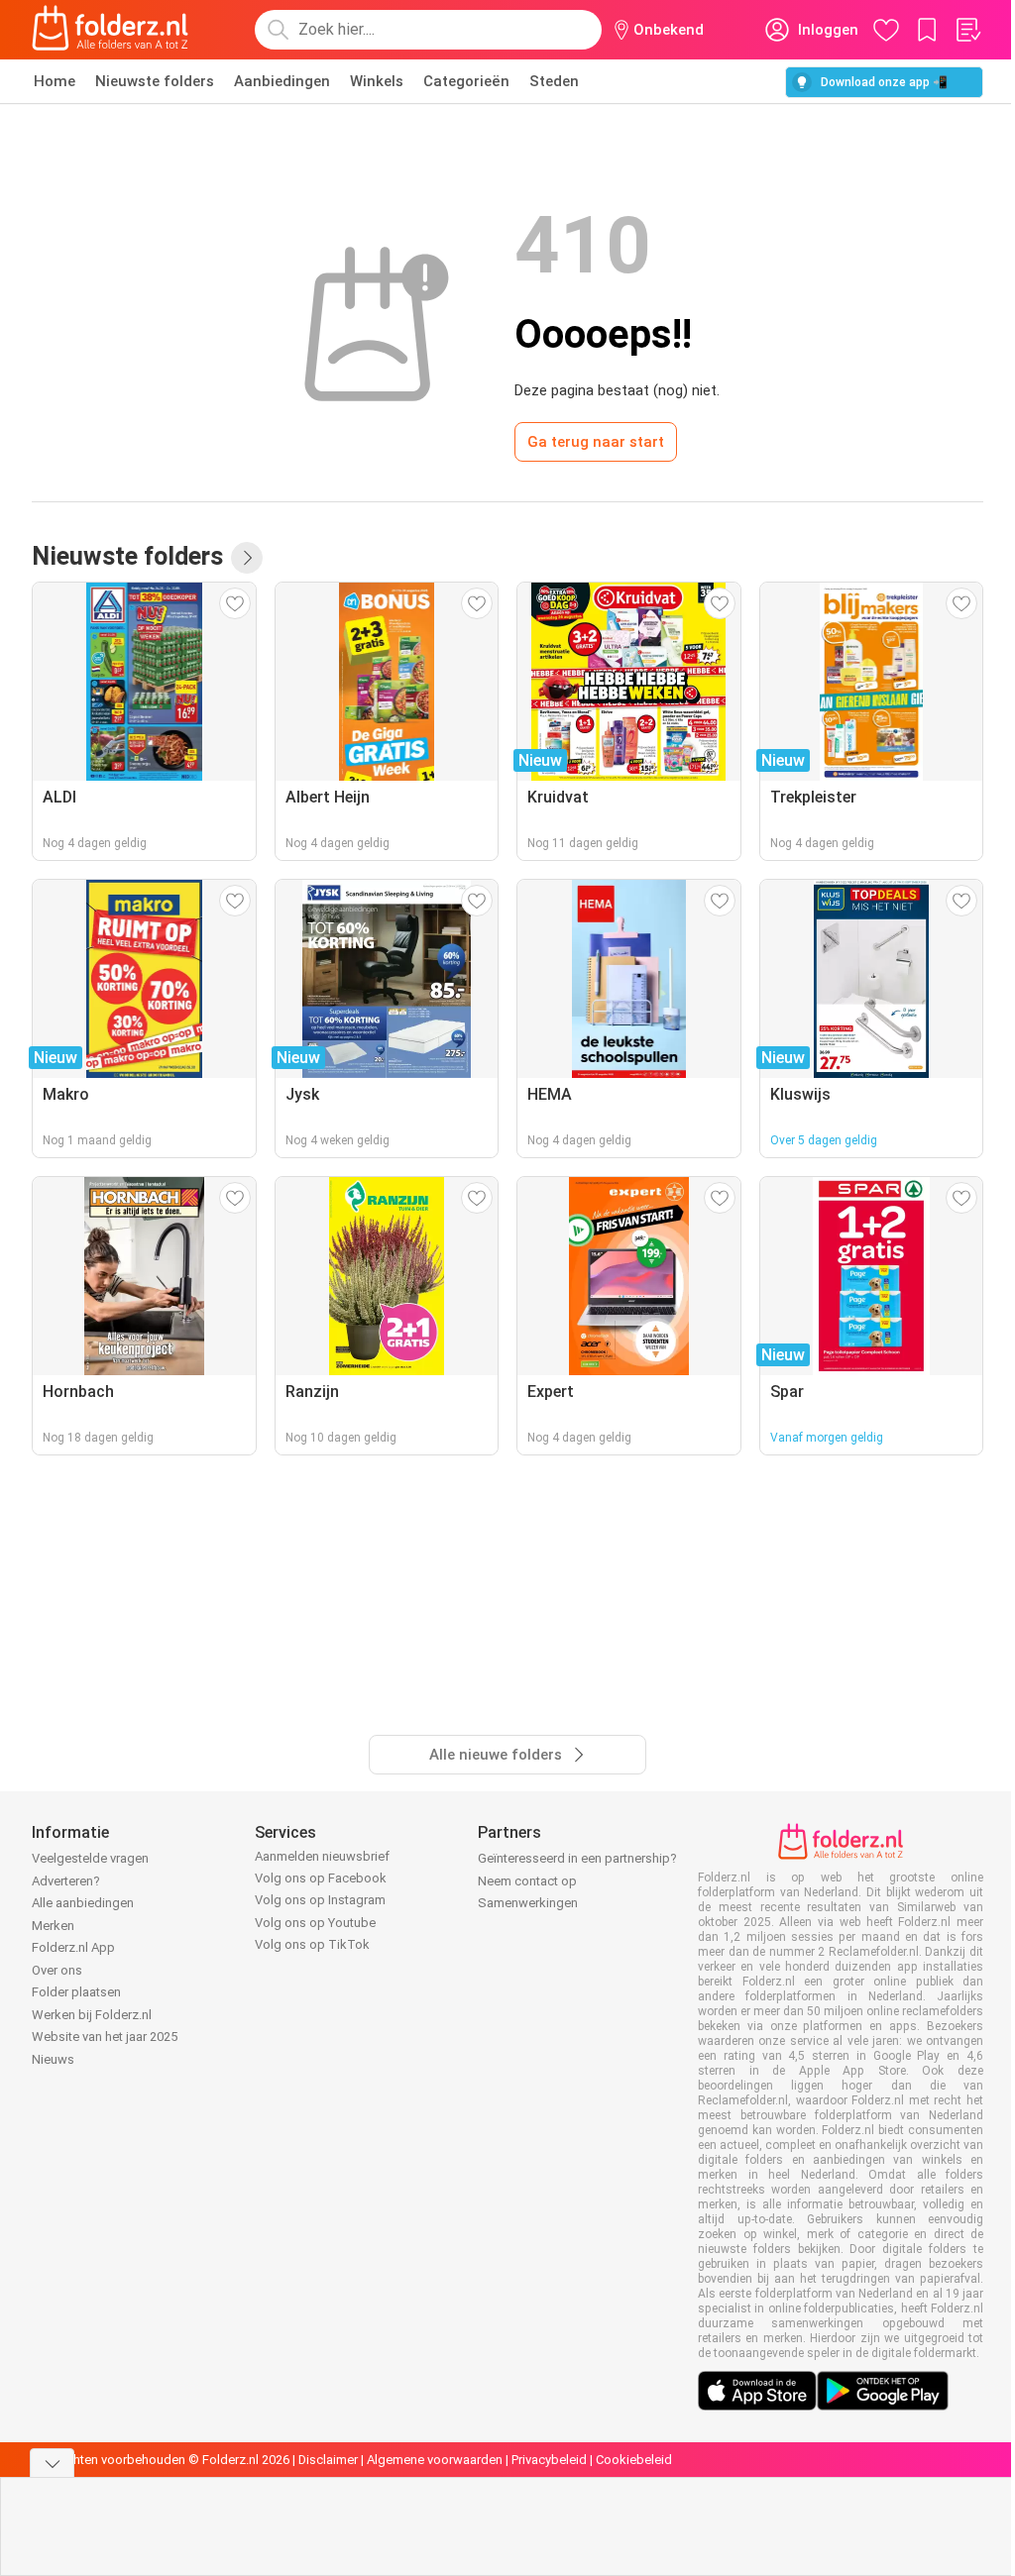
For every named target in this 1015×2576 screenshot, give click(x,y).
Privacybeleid (549, 2460)
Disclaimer (328, 2460)
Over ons (57, 1970)
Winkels (377, 81)
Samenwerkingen (528, 1903)
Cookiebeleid (634, 2460)
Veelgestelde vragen (90, 1858)
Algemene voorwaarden (435, 2460)
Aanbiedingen (282, 81)
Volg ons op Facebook (321, 1878)
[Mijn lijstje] (967, 30)
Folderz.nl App (73, 1947)
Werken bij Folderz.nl (92, 2015)
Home (55, 81)
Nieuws (53, 2059)
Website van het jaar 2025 (105, 2037)
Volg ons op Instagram (320, 1900)
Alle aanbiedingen (83, 1903)
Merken (53, 1926)
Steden (554, 81)
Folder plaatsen (76, 1992)
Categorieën (466, 81)
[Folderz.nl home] (110, 30)
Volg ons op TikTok (312, 1944)
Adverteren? (66, 1881)
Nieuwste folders (155, 81)
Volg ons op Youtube (315, 1923)
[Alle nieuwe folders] (247, 558)
